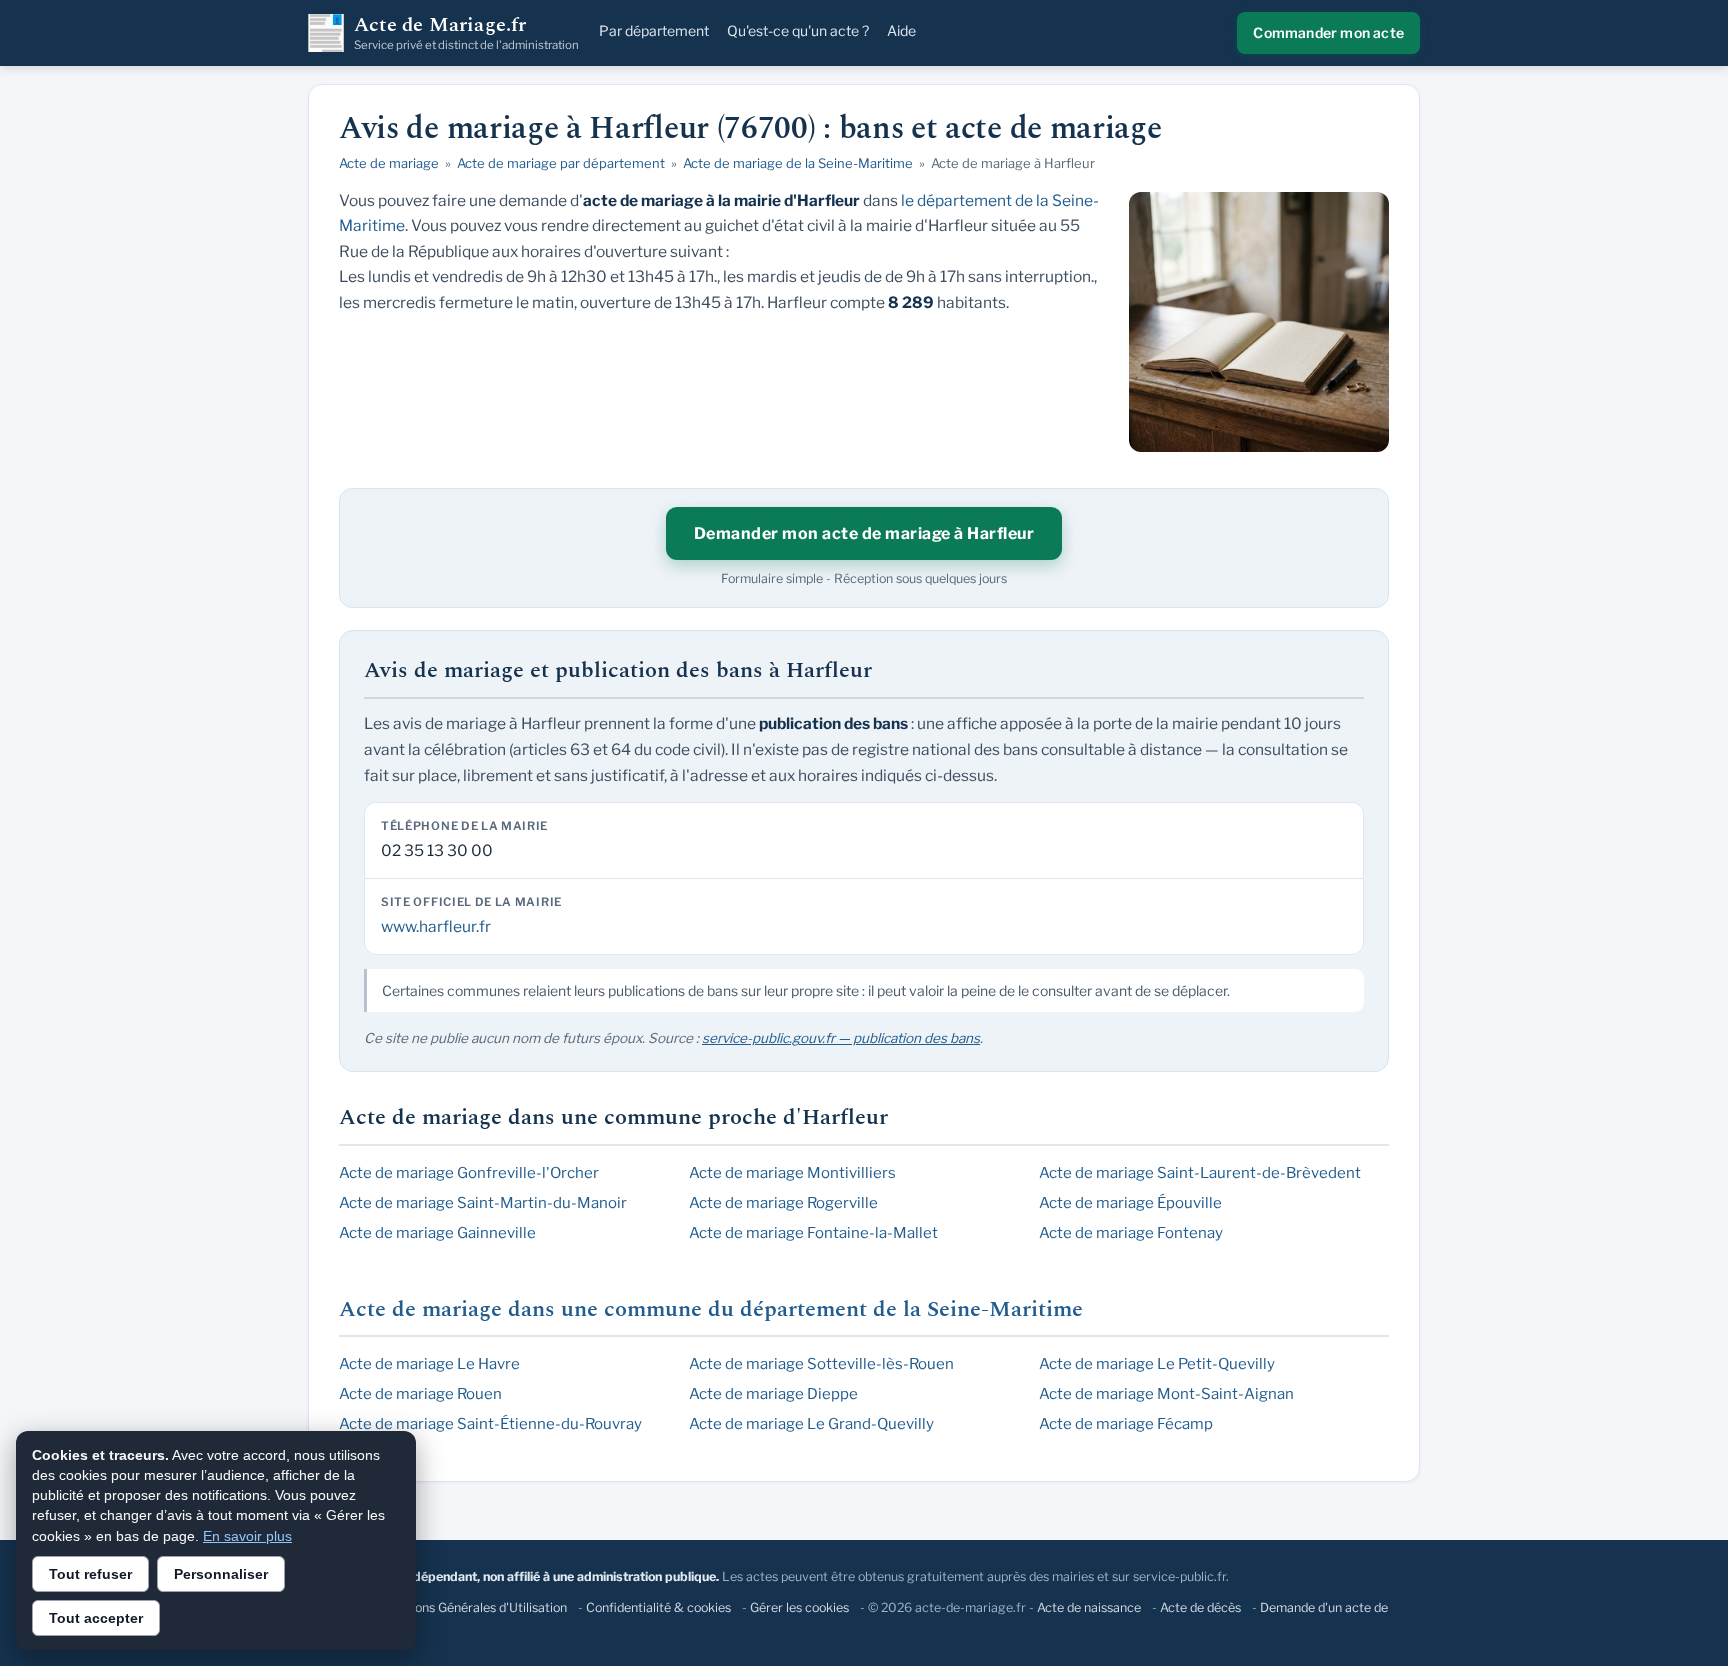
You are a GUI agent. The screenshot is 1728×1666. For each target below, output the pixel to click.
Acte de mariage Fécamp (1126, 1424)
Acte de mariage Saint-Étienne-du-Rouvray (490, 1424)
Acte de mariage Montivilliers (792, 1173)
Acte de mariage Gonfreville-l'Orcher (469, 1173)
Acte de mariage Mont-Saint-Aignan (1166, 1394)
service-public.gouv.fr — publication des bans (841, 1038)
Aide (901, 30)
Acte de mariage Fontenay (1131, 1233)
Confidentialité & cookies (658, 1607)
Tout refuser (90, 1574)
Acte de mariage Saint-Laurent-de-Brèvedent (1200, 1173)
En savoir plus (247, 1536)
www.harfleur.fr (436, 926)
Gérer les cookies (799, 1607)
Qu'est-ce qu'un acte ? (798, 30)
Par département (654, 30)
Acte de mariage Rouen (420, 1394)
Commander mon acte (1328, 32)
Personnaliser (221, 1574)
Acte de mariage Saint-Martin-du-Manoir (483, 1203)
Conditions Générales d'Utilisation (470, 1607)
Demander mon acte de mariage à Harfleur (864, 533)
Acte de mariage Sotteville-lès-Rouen (821, 1364)
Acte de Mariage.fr (466, 33)
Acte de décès (1200, 1607)
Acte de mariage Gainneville (437, 1233)
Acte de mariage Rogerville (783, 1203)
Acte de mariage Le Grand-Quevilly (811, 1424)
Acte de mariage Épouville (1130, 1203)
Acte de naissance (1089, 1607)
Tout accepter (96, 1618)
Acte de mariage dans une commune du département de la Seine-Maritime (711, 1309)
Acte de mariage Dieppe (773, 1394)
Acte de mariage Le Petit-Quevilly (1157, 1364)
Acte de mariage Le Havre (429, 1364)
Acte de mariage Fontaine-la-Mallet (813, 1233)
